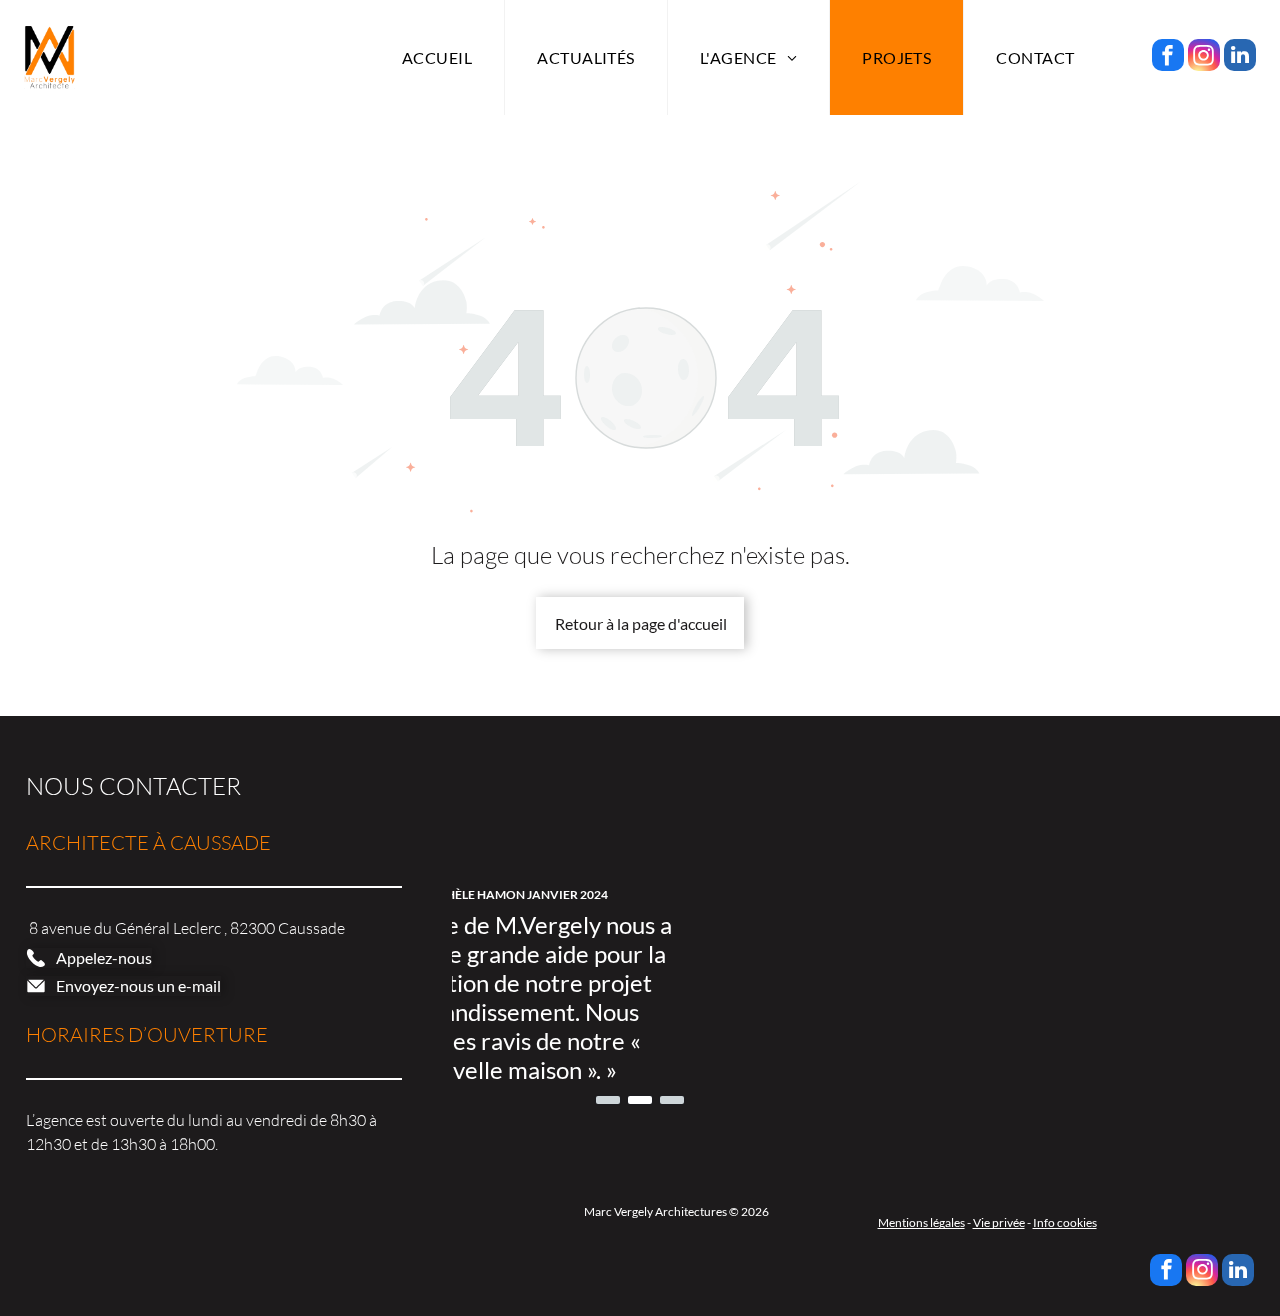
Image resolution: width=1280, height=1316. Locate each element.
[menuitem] (437, 57)
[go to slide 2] (640, 1100)
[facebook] (1168, 57)
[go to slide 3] (672, 1100)
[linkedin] (1240, 57)
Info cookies (1065, 1222)
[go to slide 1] (608, 1100)
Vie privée (999, 1222)
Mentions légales (921, 1222)
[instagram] (1204, 57)
